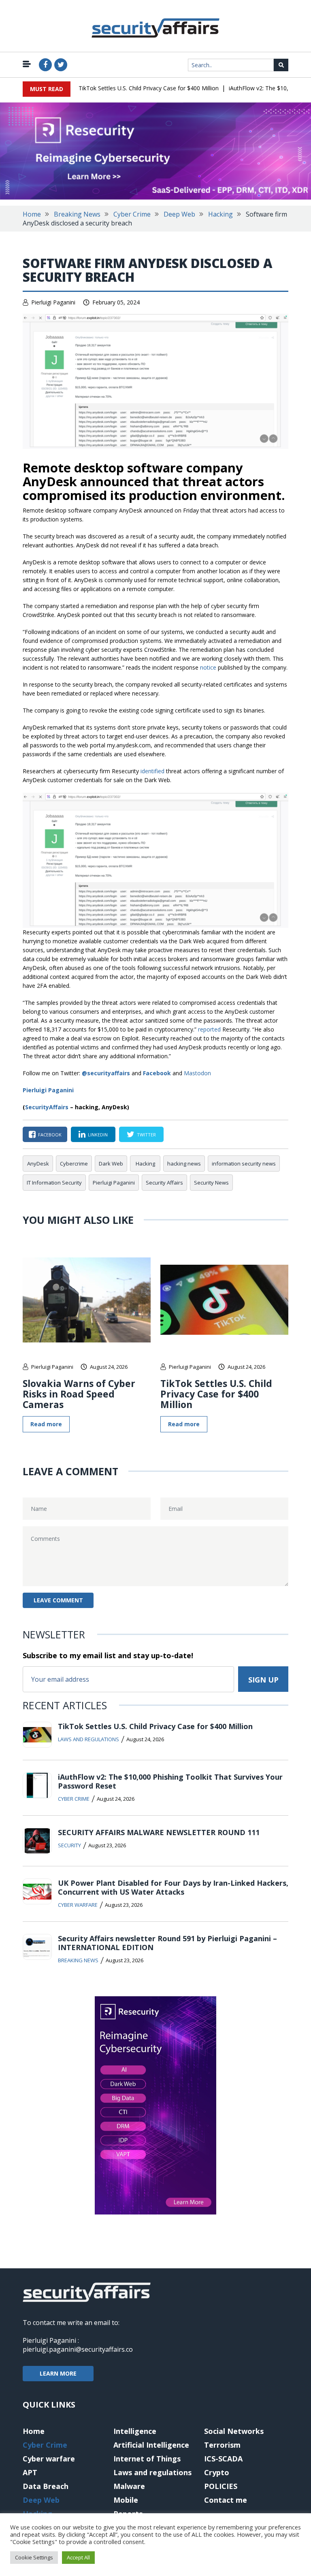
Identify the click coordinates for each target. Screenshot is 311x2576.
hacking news (184, 1164)
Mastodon (197, 1073)
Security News (211, 1183)
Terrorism (222, 2445)
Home (32, 214)
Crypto (217, 2472)
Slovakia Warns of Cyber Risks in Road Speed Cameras (79, 1394)
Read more (46, 1424)
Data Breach (46, 2486)
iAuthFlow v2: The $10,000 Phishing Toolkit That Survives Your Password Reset (170, 1781)
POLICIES (221, 2486)
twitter (146, 1135)
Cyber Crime (132, 214)
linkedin (98, 1135)
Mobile (126, 2500)
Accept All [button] (78, 2557)
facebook (50, 1135)
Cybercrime (74, 1164)
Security (69, 1845)
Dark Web (111, 1164)
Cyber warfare (78, 1905)
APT (30, 2472)
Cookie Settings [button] (34, 2557)
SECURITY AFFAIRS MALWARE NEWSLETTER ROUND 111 (159, 1832)
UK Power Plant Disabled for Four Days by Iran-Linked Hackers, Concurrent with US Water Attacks (173, 1887)
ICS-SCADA (223, 2459)
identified (152, 771)
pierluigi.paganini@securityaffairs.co (78, 2349)
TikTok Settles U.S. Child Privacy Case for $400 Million (149, 88)
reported (209, 1029)
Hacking (220, 214)
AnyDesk (38, 1164)
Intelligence (135, 2431)
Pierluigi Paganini (53, 302)
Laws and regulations (88, 1739)
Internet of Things (147, 2459)
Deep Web (179, 214)
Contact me (226, 2500)
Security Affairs (164, 1183)
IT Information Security (54, 1183)
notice (208, 667)
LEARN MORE (58, 2373)
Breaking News (77, 214)
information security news (244, 1164)
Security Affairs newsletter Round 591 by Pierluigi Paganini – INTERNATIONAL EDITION (167, 1943)
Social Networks (234, 2431)
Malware (129, 2486)
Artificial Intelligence (151, 2445)
